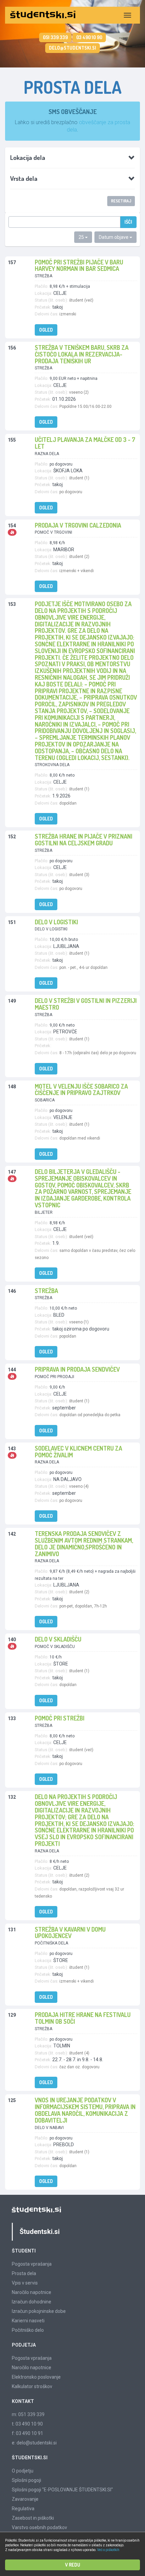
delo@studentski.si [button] (72, 48)
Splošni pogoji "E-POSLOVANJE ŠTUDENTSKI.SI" (62, 2490)
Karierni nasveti (28, 2321)
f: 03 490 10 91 (27, 2433)
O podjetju (23, 2471)
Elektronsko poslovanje (36, 2377)
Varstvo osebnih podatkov (39, 2527)
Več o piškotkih (108, 2550)
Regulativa (23, 2509)
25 (82, 237)
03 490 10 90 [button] (89, 37)
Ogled (46, 330)
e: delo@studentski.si (34, 2443)
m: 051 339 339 (28, 2414)
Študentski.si (40, 2232)
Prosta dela (24, 2273)
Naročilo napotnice (32, 2292)
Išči (128, 222)
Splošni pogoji (26, 2480)
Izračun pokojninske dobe (39, 2311)
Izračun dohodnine (32, 2302)
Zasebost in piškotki (33, 2518)
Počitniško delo (28, 2330)
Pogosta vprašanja (32, 2264)
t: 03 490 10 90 (27, 2424)
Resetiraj (121, 201)
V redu (73, 2565)
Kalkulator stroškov (32, 2386)
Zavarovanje (25, 2499)
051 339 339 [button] (55, 37)
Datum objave (114, 237)
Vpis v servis (25, 2283)
